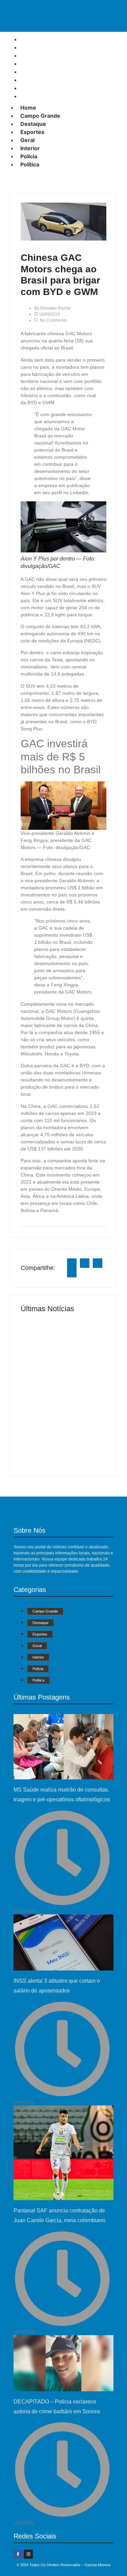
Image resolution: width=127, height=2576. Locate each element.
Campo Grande (40, 116)
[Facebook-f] (18, 2554)
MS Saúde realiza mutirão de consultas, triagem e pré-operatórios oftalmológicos (56, 1343)
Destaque (33, 124)
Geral (27, 140)
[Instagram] (28, 2554)
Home (28, 108)
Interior (30, 148)
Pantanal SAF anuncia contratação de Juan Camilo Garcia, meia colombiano (62, 1435)
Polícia (29, 156)
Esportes (32, 132)
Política (32, 96)
